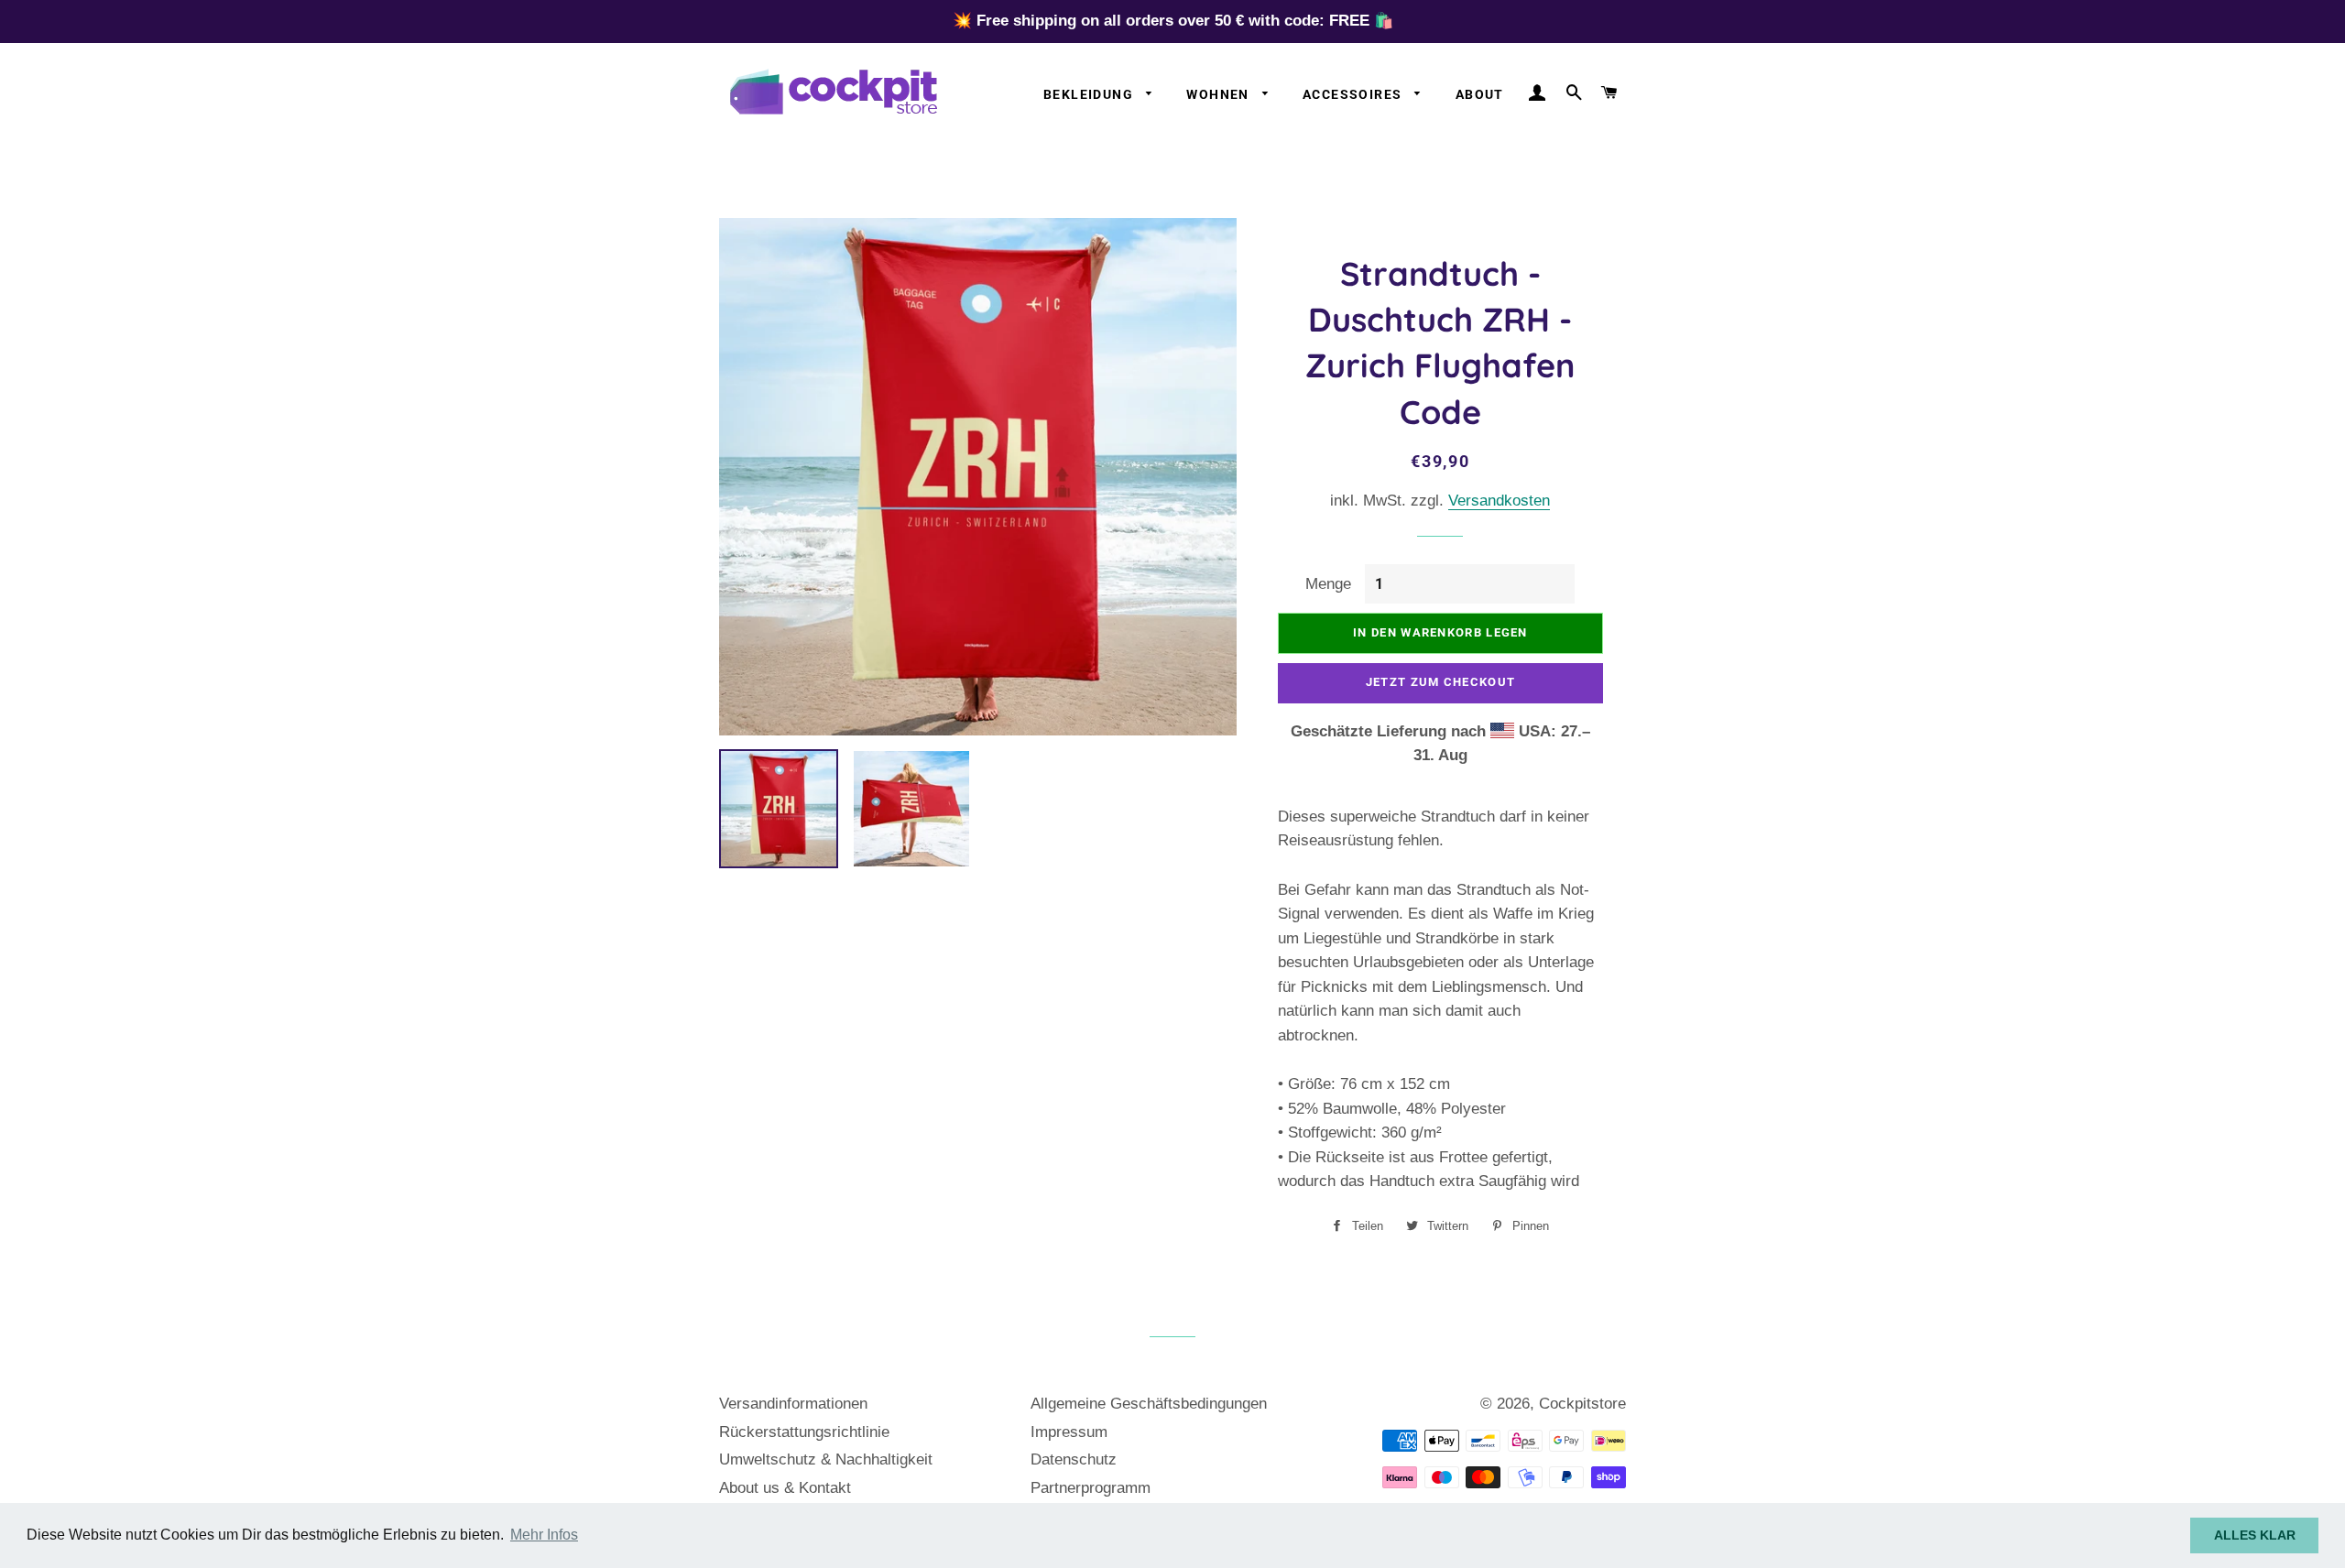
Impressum (1069, 1432)
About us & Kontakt (785, 1488)
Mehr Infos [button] (544, 1535)
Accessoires (1354, 94)
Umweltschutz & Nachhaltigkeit (826, 1459)
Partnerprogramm (1091, 1488)
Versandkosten (1499, 501)
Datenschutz (1074, 1459)
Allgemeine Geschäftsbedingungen (1149, 1404)
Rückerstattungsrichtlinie (804, 1432)
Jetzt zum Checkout (1440, 682)
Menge (1328, 584)
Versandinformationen (793, 1404)
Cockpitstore (1582, 1404)
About (1480, 94)
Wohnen (1220, 94)
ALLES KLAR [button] (2255, 1535)
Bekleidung (1090, 94)
